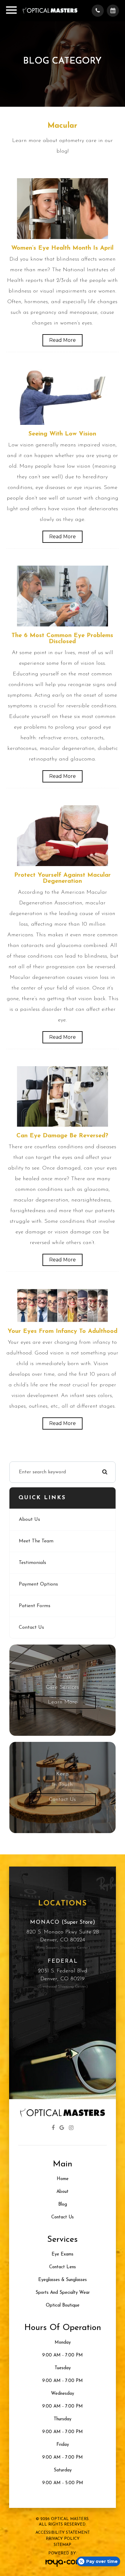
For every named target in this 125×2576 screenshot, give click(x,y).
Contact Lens (62, 2267)
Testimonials (32, 1563)
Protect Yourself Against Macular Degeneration (62, 878)
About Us (29, 1520)
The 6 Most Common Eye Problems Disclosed (62, 639)
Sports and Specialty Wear (63, 2293)
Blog (63, 2205)
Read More (62, 340)
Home (63, 2179)
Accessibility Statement (63, 2533)
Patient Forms (35, 1606)
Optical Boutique (63, 2306)
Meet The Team (36, 1541)
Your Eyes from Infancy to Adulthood (62, 1331)
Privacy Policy (63, 2539)
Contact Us (31, 1628)
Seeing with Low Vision (62, 434)
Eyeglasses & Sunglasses (62, 2280)
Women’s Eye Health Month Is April (62, 248)
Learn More (62, 1702)
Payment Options (38, 1584)
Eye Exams (62, 2254)
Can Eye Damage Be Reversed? (62, 1136)
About (62, 2192)
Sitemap (62, 2545)
